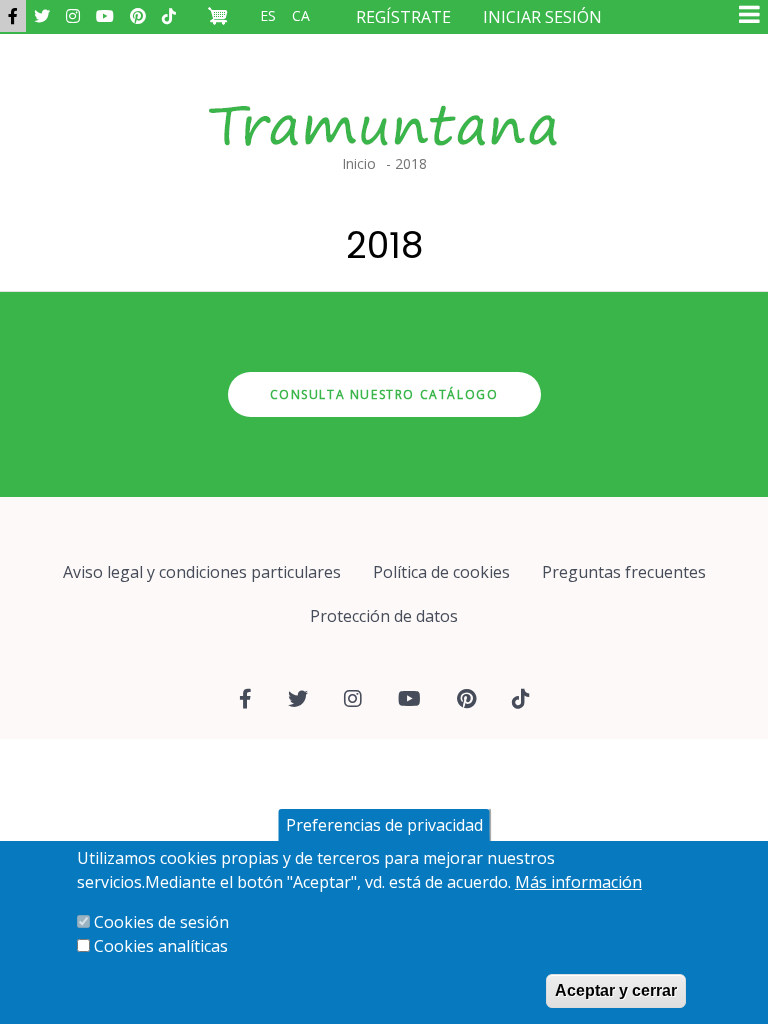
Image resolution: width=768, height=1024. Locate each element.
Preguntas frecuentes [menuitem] (624, 572)
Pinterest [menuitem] (138, 16)
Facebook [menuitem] (13, 16)
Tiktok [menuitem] (169, 16)
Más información (578, 882)
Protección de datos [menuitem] (384, 616)
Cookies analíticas (161, 946)
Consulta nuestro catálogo (384, 394)
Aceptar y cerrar (616, 990)
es (268, 15)
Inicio (359, 163)
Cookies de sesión (161, 922)
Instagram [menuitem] (73, 16)
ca (301, 15)
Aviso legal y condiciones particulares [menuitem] (202, 572)
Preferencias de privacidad (384, 825)
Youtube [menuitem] (105, 16)
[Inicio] (384, 106)
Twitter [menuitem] (42, 16)
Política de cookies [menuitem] (441, 572)
